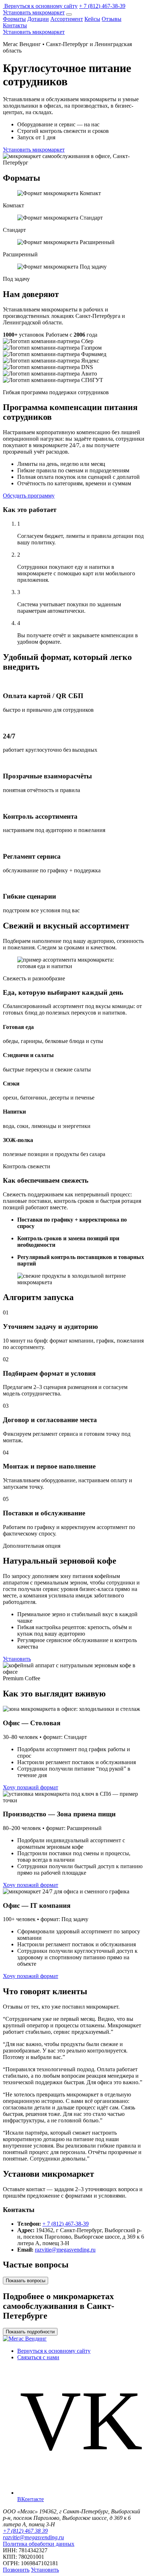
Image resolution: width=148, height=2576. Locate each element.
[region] (74, 361)
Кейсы (92, 19)
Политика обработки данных (39, 2544)
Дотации (38, 19)
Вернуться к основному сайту (41, 6)
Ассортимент (67, 19)
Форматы (14, 19)
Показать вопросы (26, 2281)
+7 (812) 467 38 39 (25, 2531)
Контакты (15, 25)
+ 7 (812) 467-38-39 (102, 6)
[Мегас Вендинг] (4, 6)
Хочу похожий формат (31, 1787)
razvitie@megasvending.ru (65, 2250)
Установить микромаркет (34, 12)
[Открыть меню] (69, 14)
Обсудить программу (29, 496)
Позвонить (16, 2570)
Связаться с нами (38, 2357)
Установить (17, 1659)
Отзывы (112, 19)
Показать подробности (30, 2332)
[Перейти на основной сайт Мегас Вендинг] (25, 2339)
